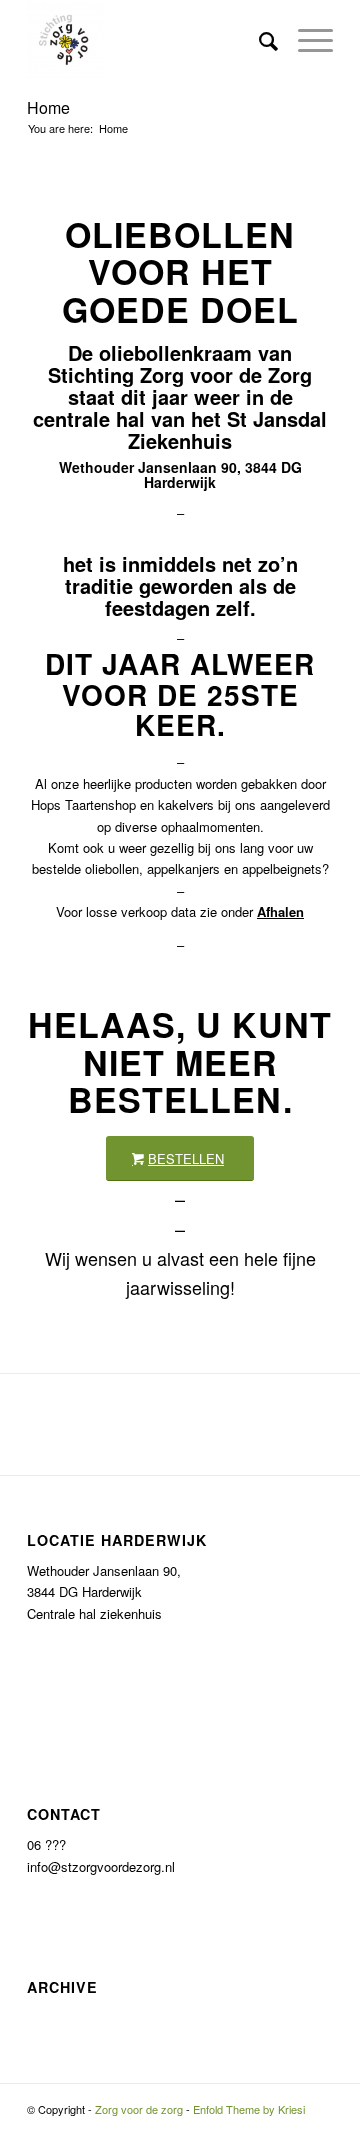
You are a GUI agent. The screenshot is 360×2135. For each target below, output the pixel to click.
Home (48, 107)
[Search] (258, 40)
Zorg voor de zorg (139, 2109)
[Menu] (305, 40)
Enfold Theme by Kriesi (249, 2109)
